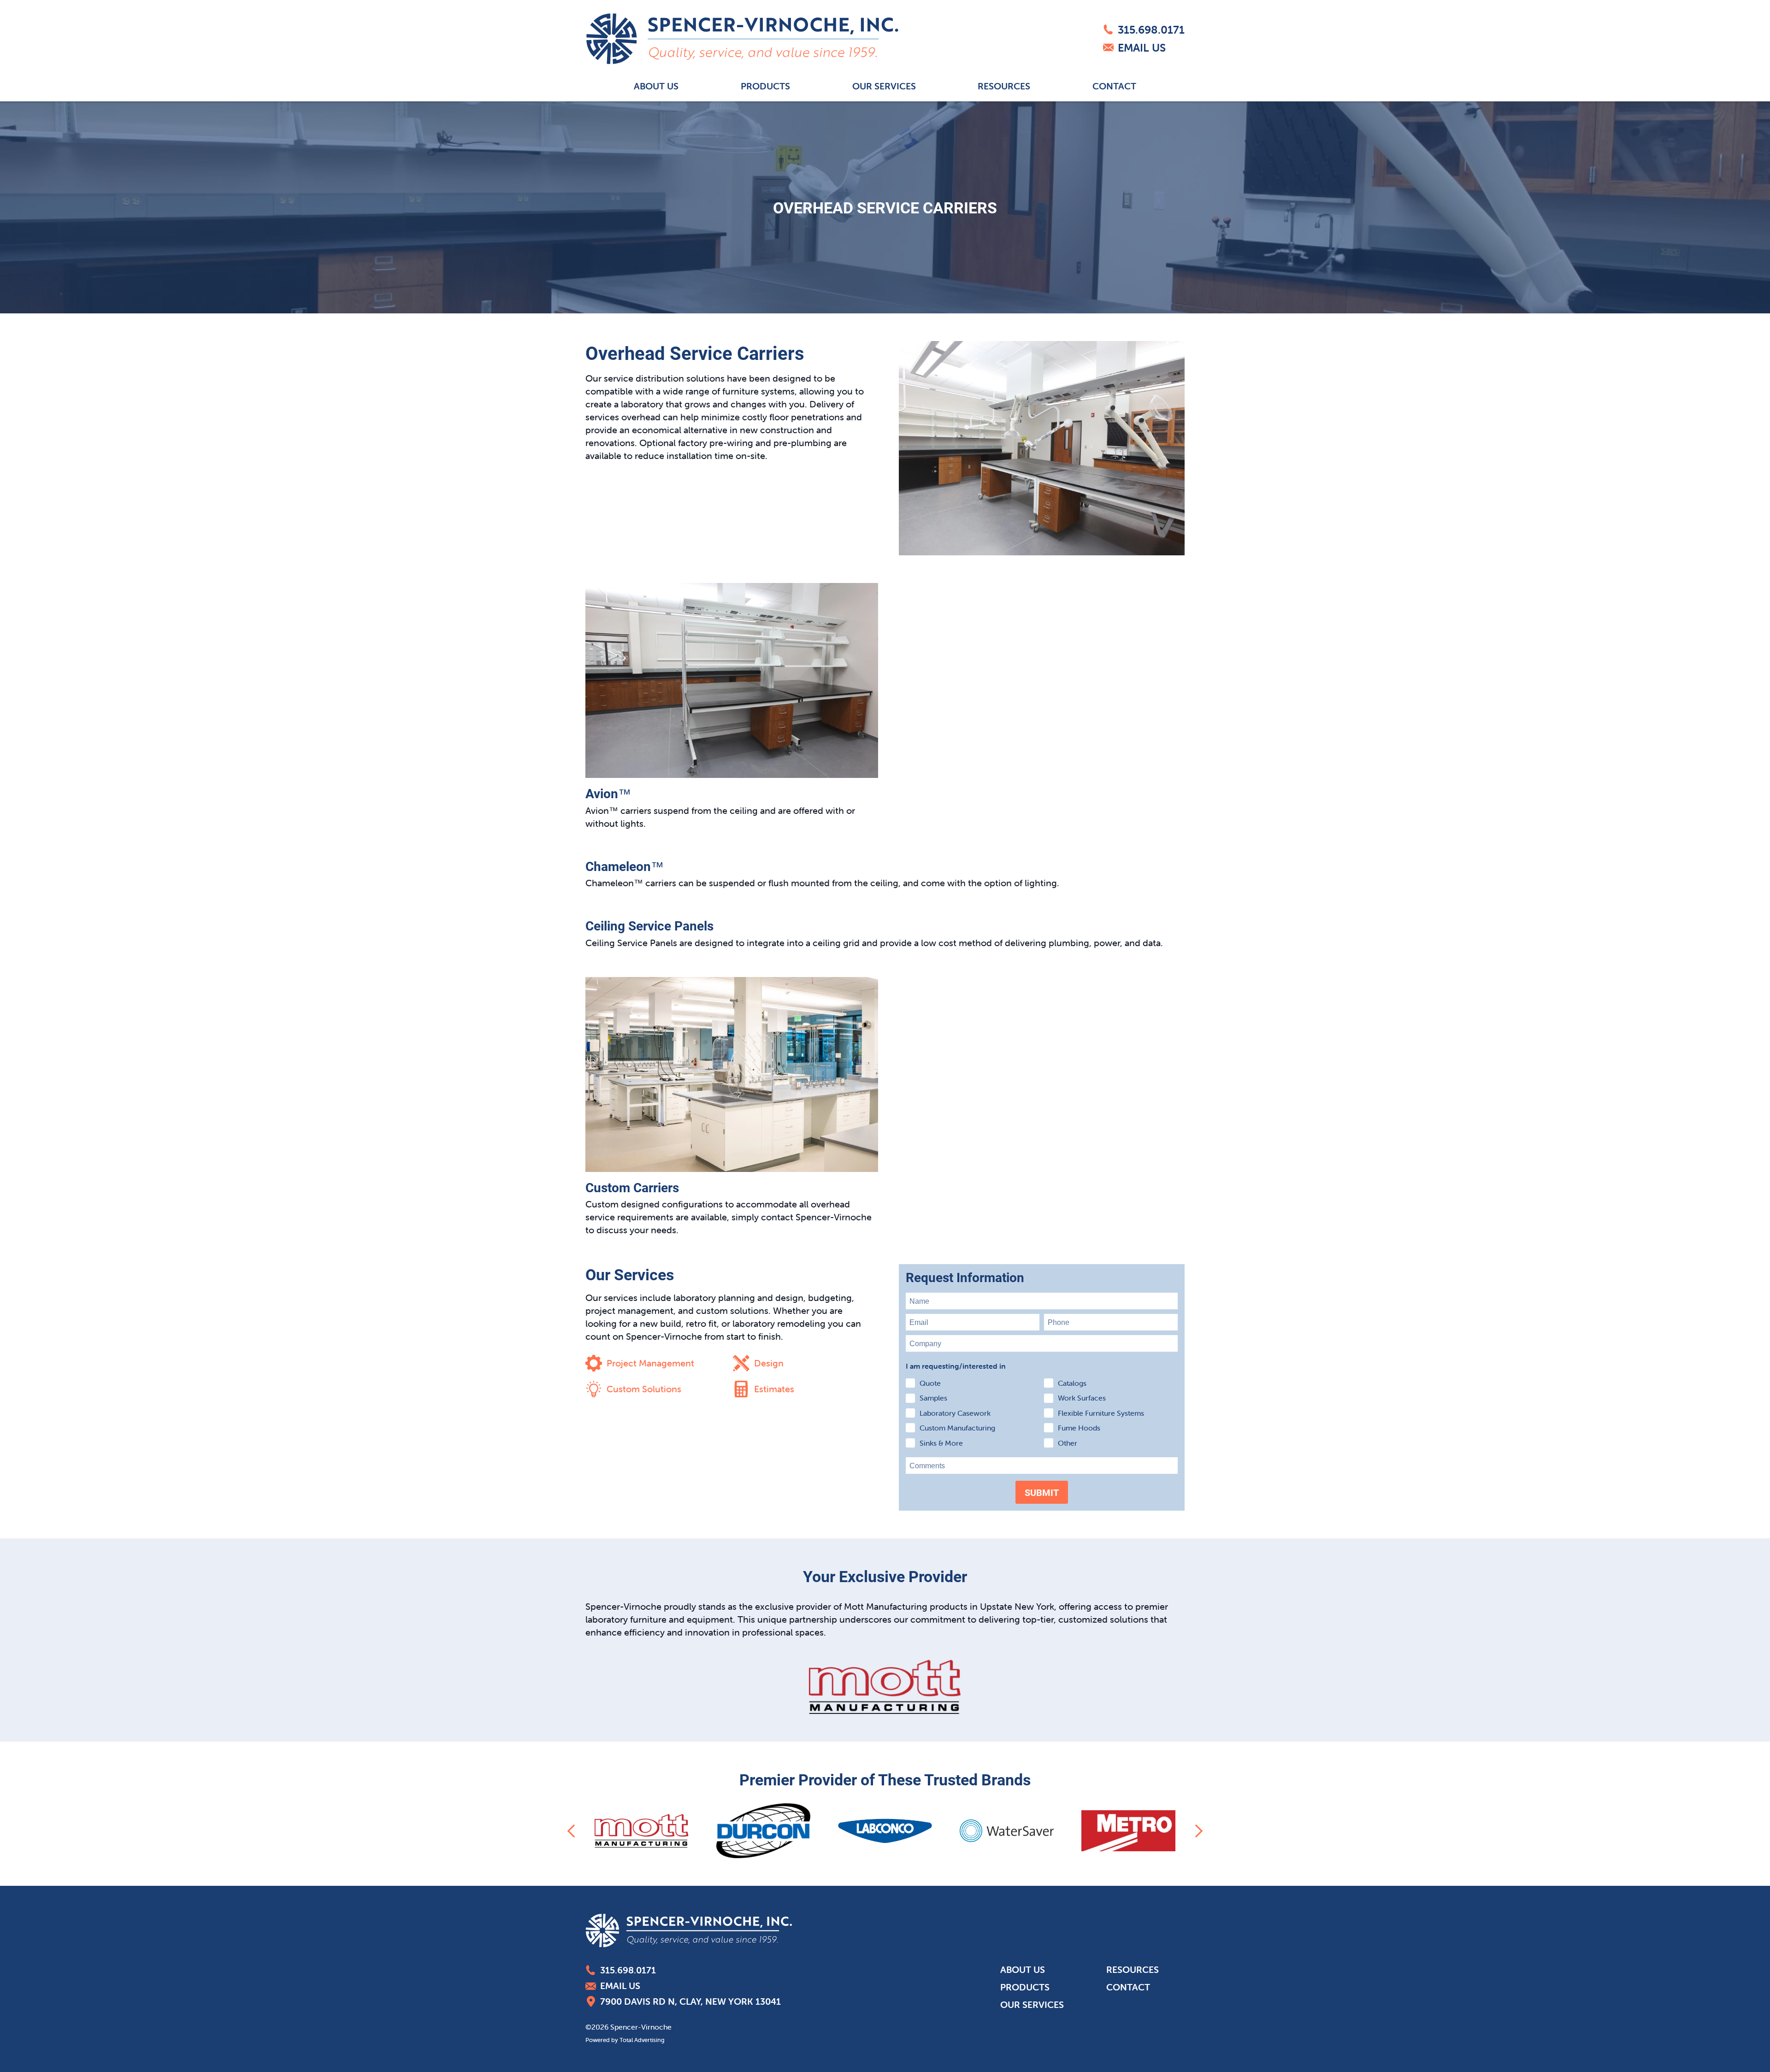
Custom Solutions (644, 1389)
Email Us (1142, 48)
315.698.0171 (1151, 30)
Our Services (884, 86)
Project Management (650, 1363)
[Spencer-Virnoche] (742, 39)
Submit (1042, 1492)
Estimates (774, 1389)
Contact (1114, 86)
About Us (656, 86)
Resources (1004, 86)
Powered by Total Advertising (625, 2040)
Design (769, 1363)
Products (765, 86)
